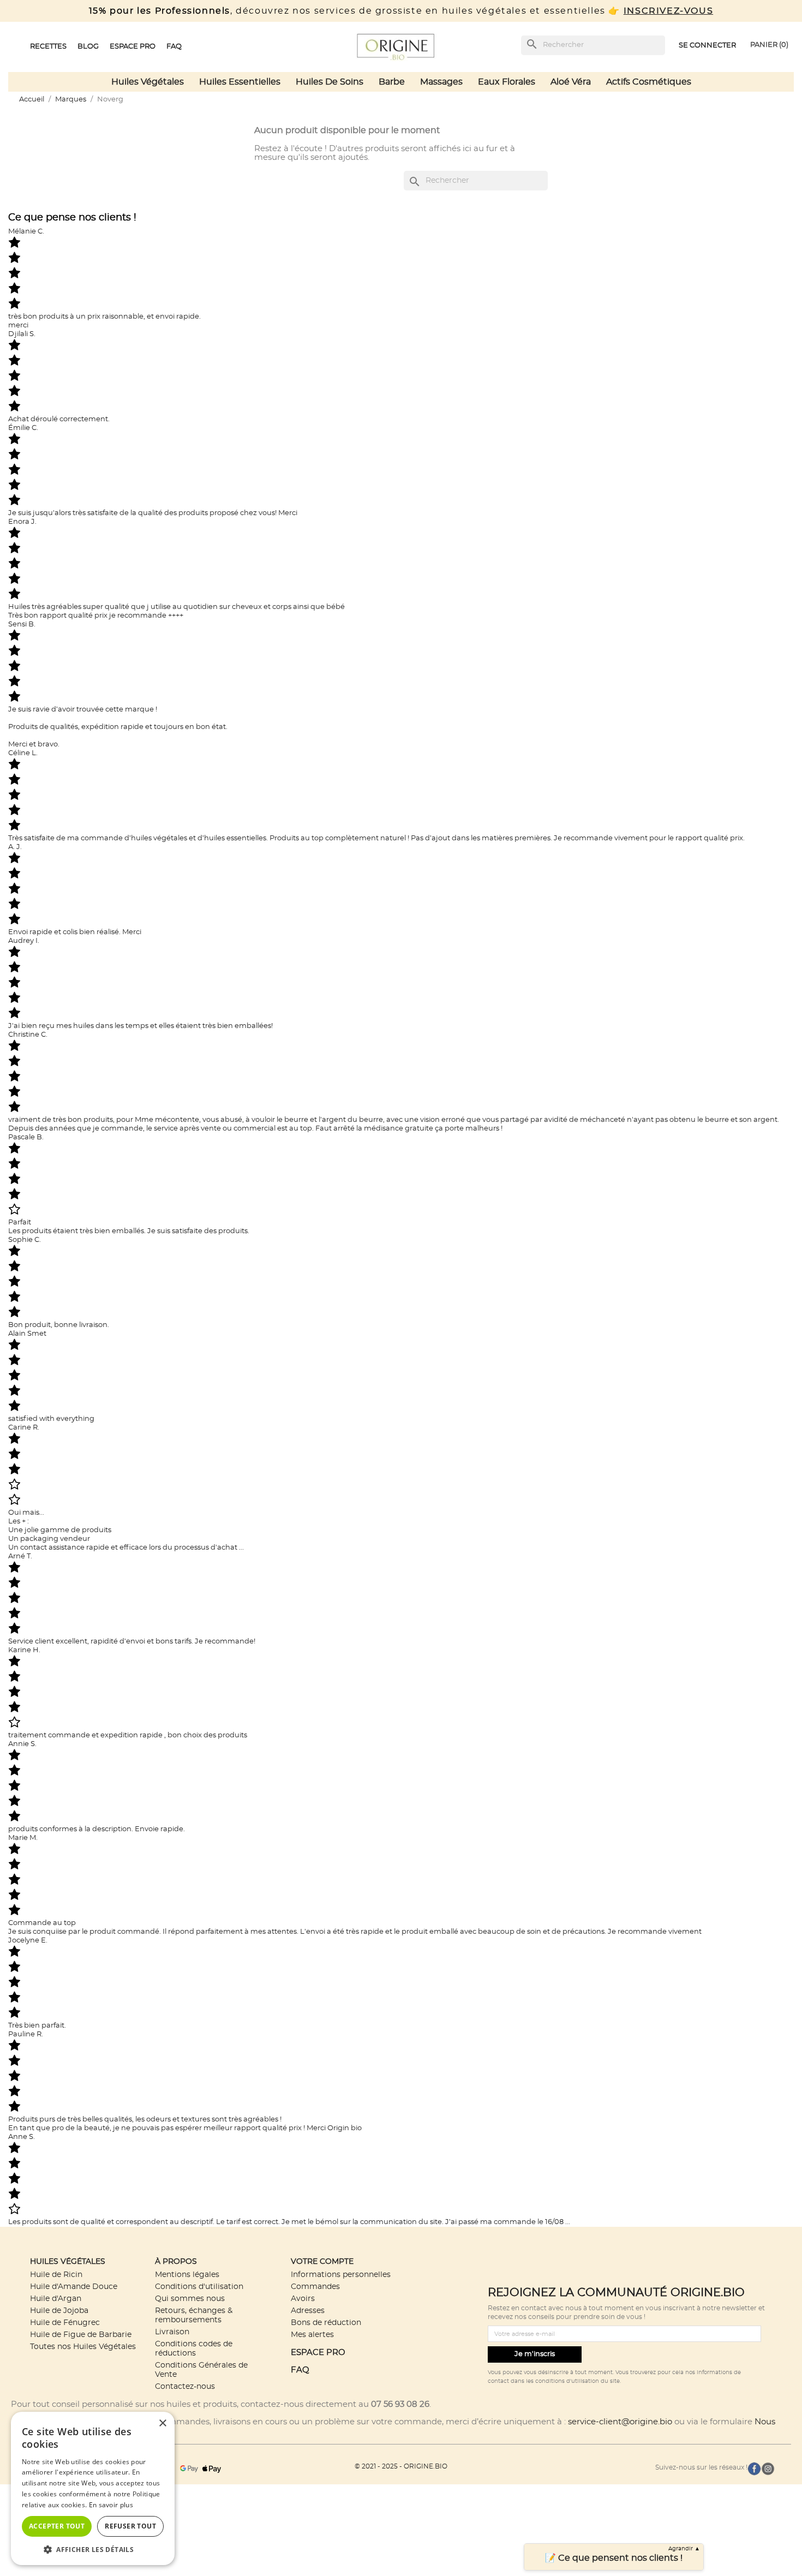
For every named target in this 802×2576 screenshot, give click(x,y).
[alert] (93, 2488)
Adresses (308, 2311)
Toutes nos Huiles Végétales (83, 2347)
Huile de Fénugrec (65, 2323)
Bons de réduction (326, 2323)
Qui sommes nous (190, 2299)
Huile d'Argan (56, 2299)
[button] (93, 2549)
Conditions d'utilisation (199, 2287)
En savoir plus (111, 2505)
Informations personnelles (341, 2275)
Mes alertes (312, 2335)
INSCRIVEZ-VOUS (668, 11)
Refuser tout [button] (130, 2526)
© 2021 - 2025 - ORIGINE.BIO (401, 2466)
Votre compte (322, 2261)
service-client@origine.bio (620, 2422)
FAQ (300, 2370)
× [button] (162, 2423)
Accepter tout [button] (57, 2526)
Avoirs (303, 2299)
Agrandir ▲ (684, 2549)
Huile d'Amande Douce (74, 2287)
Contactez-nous (185, 2386)
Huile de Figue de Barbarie (81, 2335)
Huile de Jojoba (59, 2311)
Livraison (172, 2332)
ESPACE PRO (318, 2353)
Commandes (315, 2287)
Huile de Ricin (56, 2275)
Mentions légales (187, 2275)
